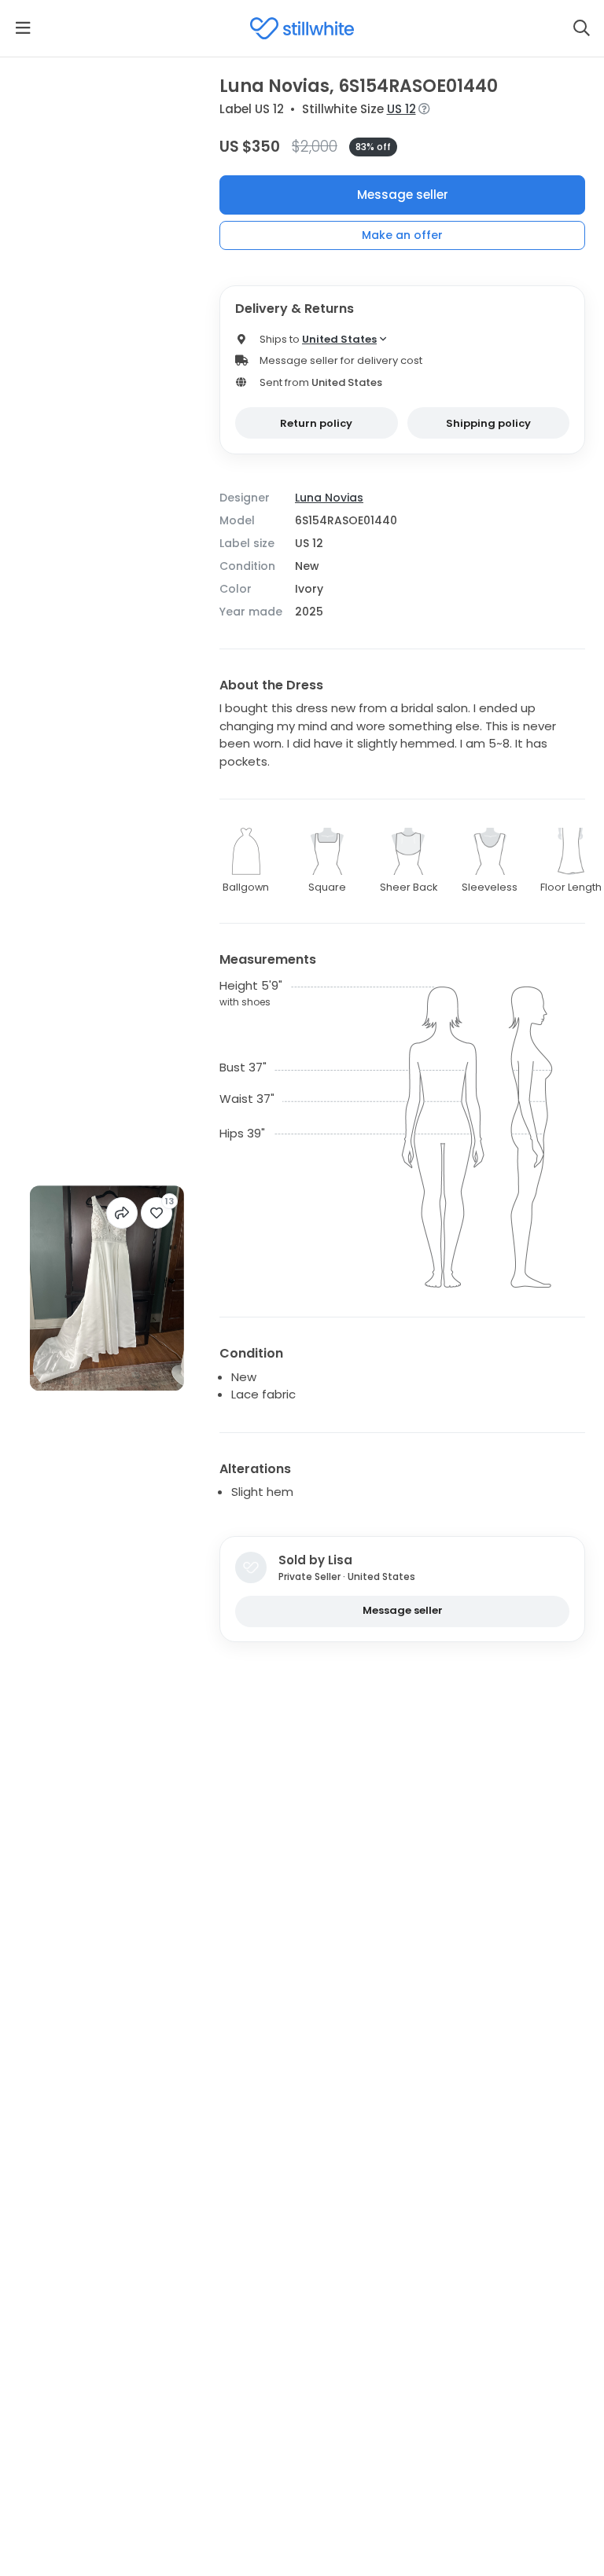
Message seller (403, 195)
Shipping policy (488, 423)
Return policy (316, 423)
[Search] (581, 28)
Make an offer (402, 235)
